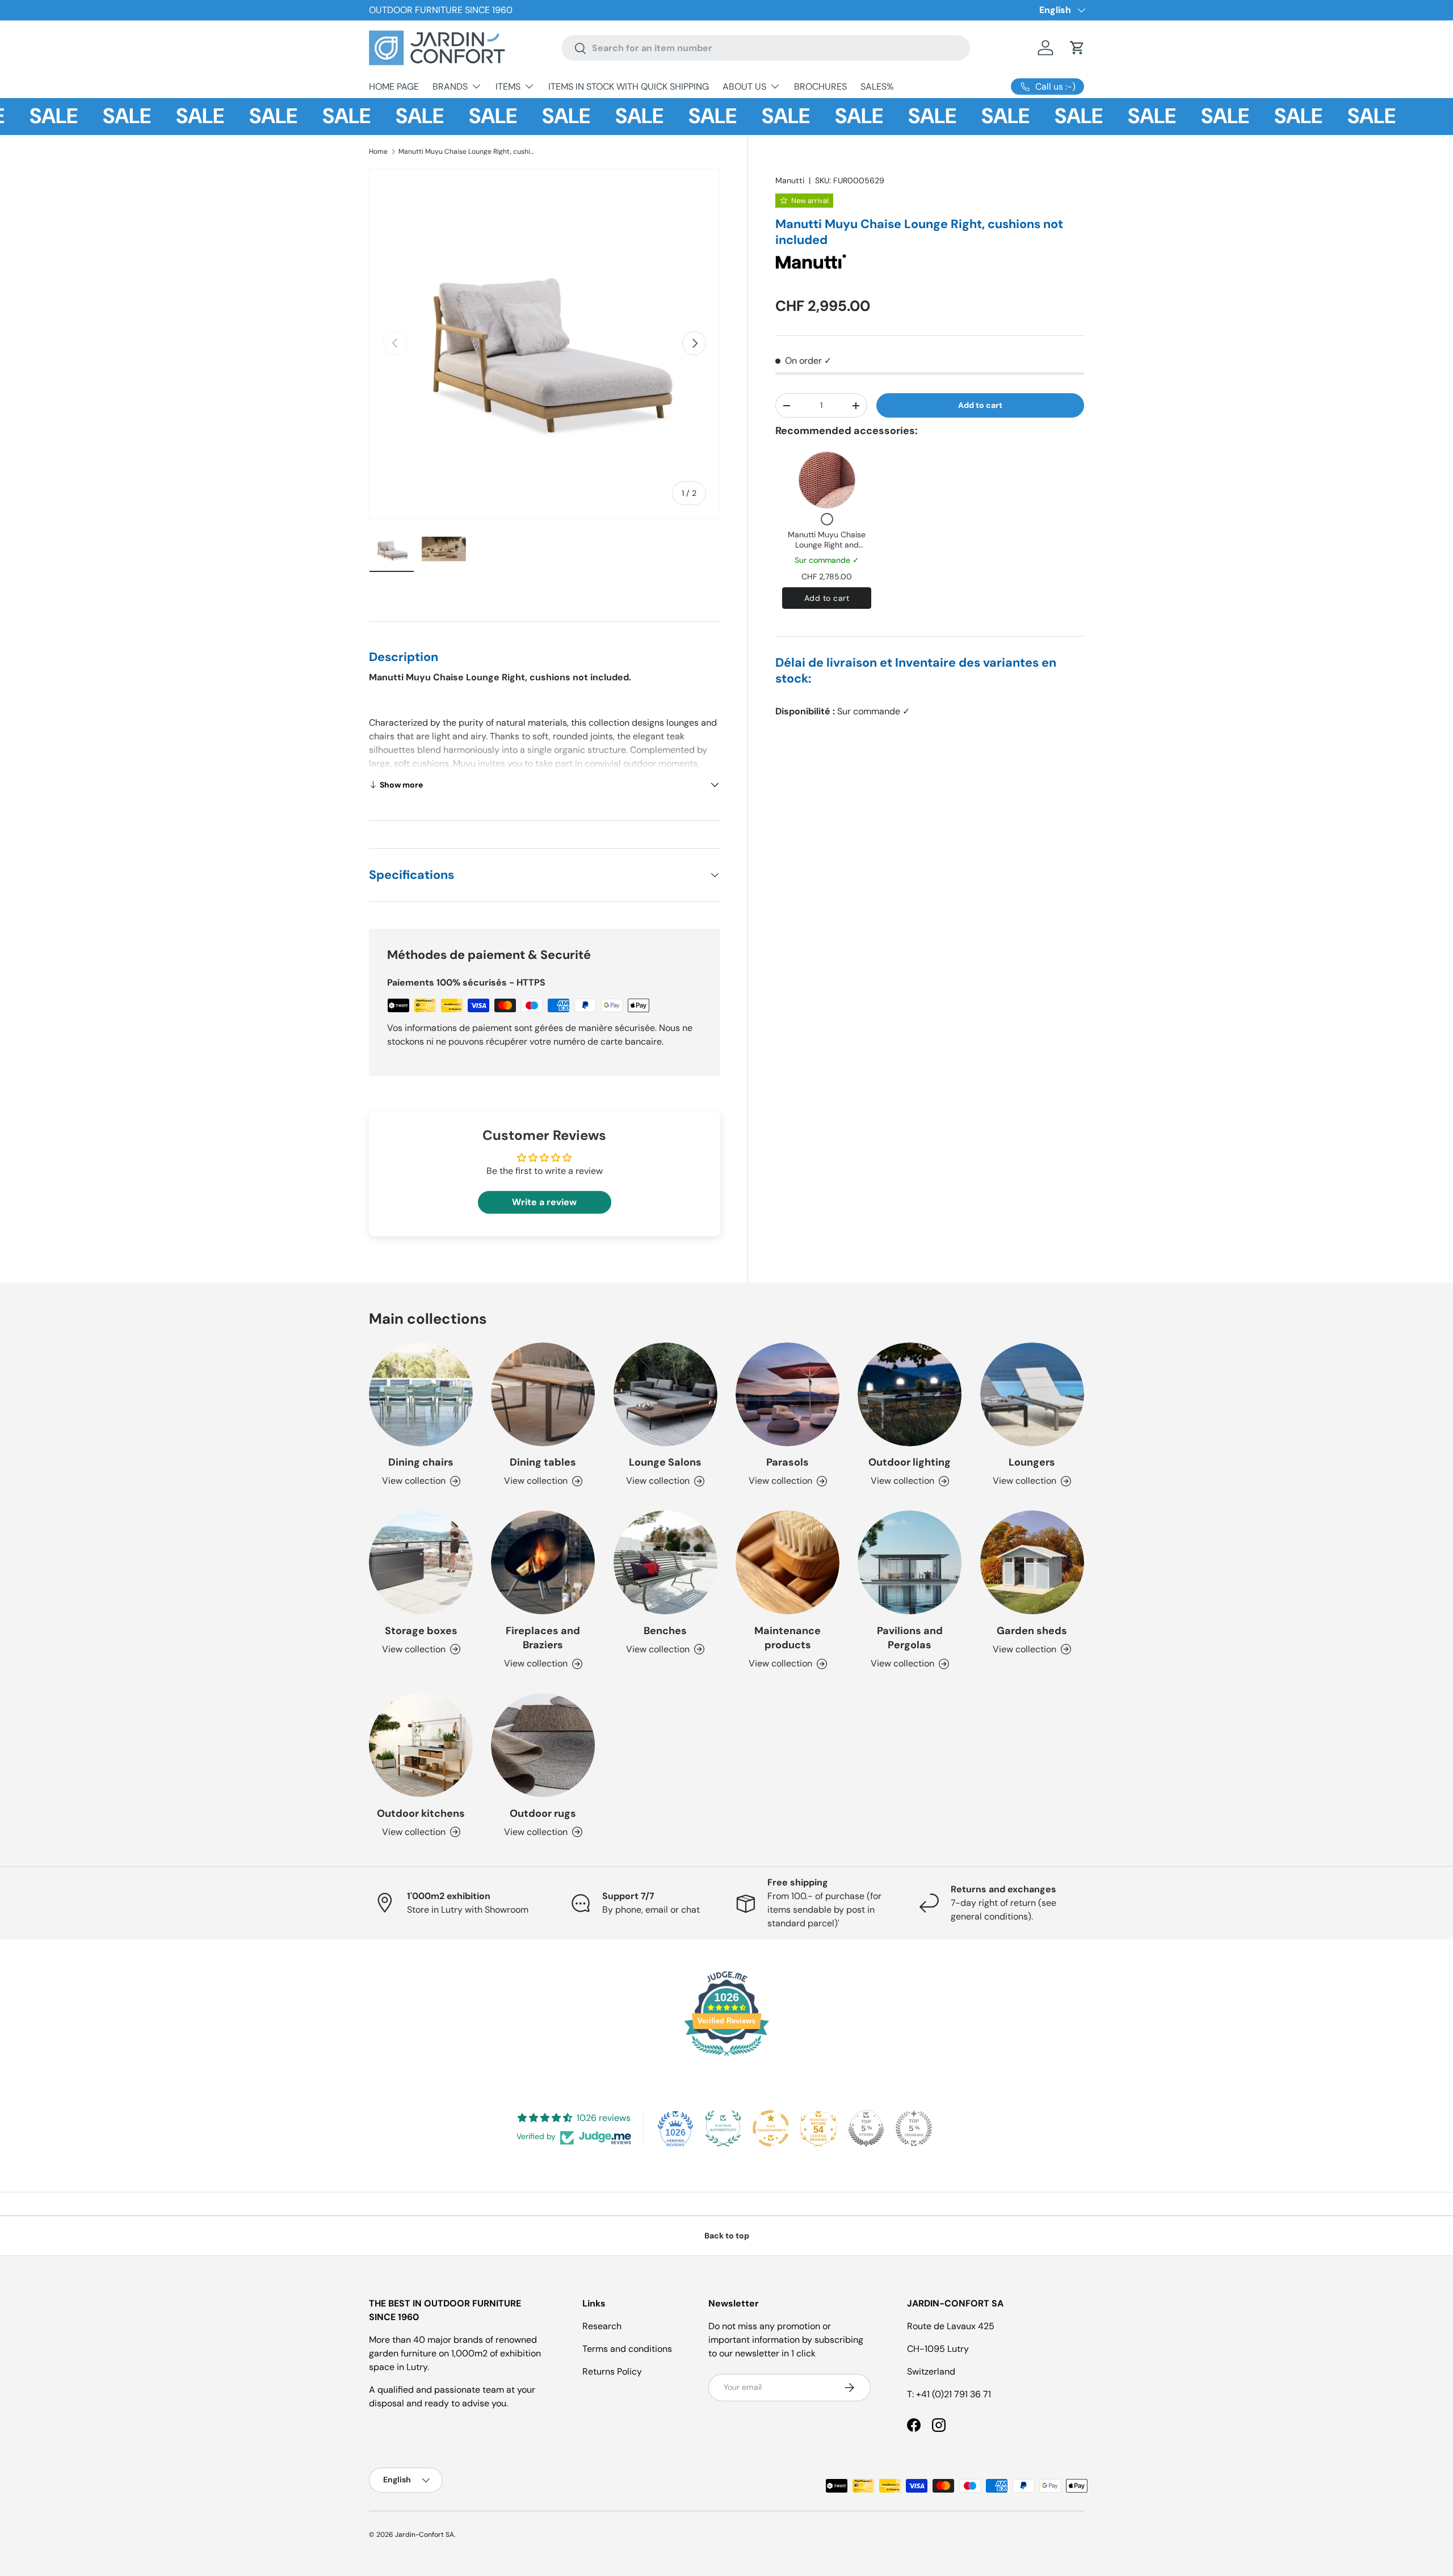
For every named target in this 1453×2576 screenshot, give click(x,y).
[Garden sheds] (1032, 1562)
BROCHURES (820, 87)
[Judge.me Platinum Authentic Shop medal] (723, 2128)
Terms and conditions (627, 2349)
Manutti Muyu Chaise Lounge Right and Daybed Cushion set (827, 544)
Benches (665, 1631)
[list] (545, 344)
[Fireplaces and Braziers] (543, 1562)
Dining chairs (421, 1462)
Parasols (788, 1462)
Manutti (790, 180)
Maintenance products (788, 1638)
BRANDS (450, 87)
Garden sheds (1032, 1631)
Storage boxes (421, 1631)
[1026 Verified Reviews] (726, 2058)
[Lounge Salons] (665, 1394)
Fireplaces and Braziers (543, 1638)
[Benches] (665, 1562)
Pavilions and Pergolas (910, 1638)
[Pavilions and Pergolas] (910, 1562)
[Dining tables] (543, 1394)
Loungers (1032, 1462)
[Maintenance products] (788, 1562)
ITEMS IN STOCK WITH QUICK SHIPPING (629, 87)
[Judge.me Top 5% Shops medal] (866, 2128)
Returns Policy (612, 2371)
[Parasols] (788, 1394)
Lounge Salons (665, 1462)
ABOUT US (744, 87)
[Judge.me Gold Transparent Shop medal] (771, 2128)
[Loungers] (1032, 1394)
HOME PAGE (394, 87)
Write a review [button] (544, 1202)
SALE (88, 116)
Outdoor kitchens (421, 1813)
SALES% (877, 87)
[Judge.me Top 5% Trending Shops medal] (914, 2128)
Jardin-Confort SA (425, 2535)
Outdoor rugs (543, 1813)
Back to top (727, 2236)
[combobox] (766, 48)
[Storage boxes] (421, 1562)
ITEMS (508, 87)
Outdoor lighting (910, 1462)
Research (602, 2326)
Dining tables (543, 1462)
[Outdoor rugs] (543, 1745)
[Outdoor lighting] (910, 1394)
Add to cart (980, 405)
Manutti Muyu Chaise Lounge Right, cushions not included (467, 151)
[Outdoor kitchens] (421, 1745)
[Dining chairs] (421, 1394)
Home (378, 151)
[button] (1077, 48)
